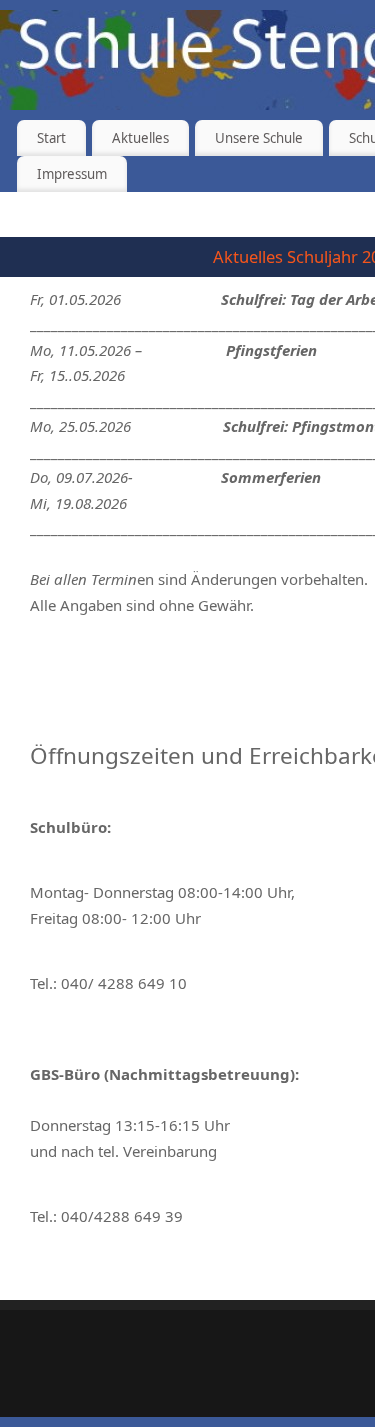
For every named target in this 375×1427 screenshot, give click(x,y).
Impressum (72, 174)
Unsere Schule (259, 138)
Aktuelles (140, 138)
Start (51, 138)
